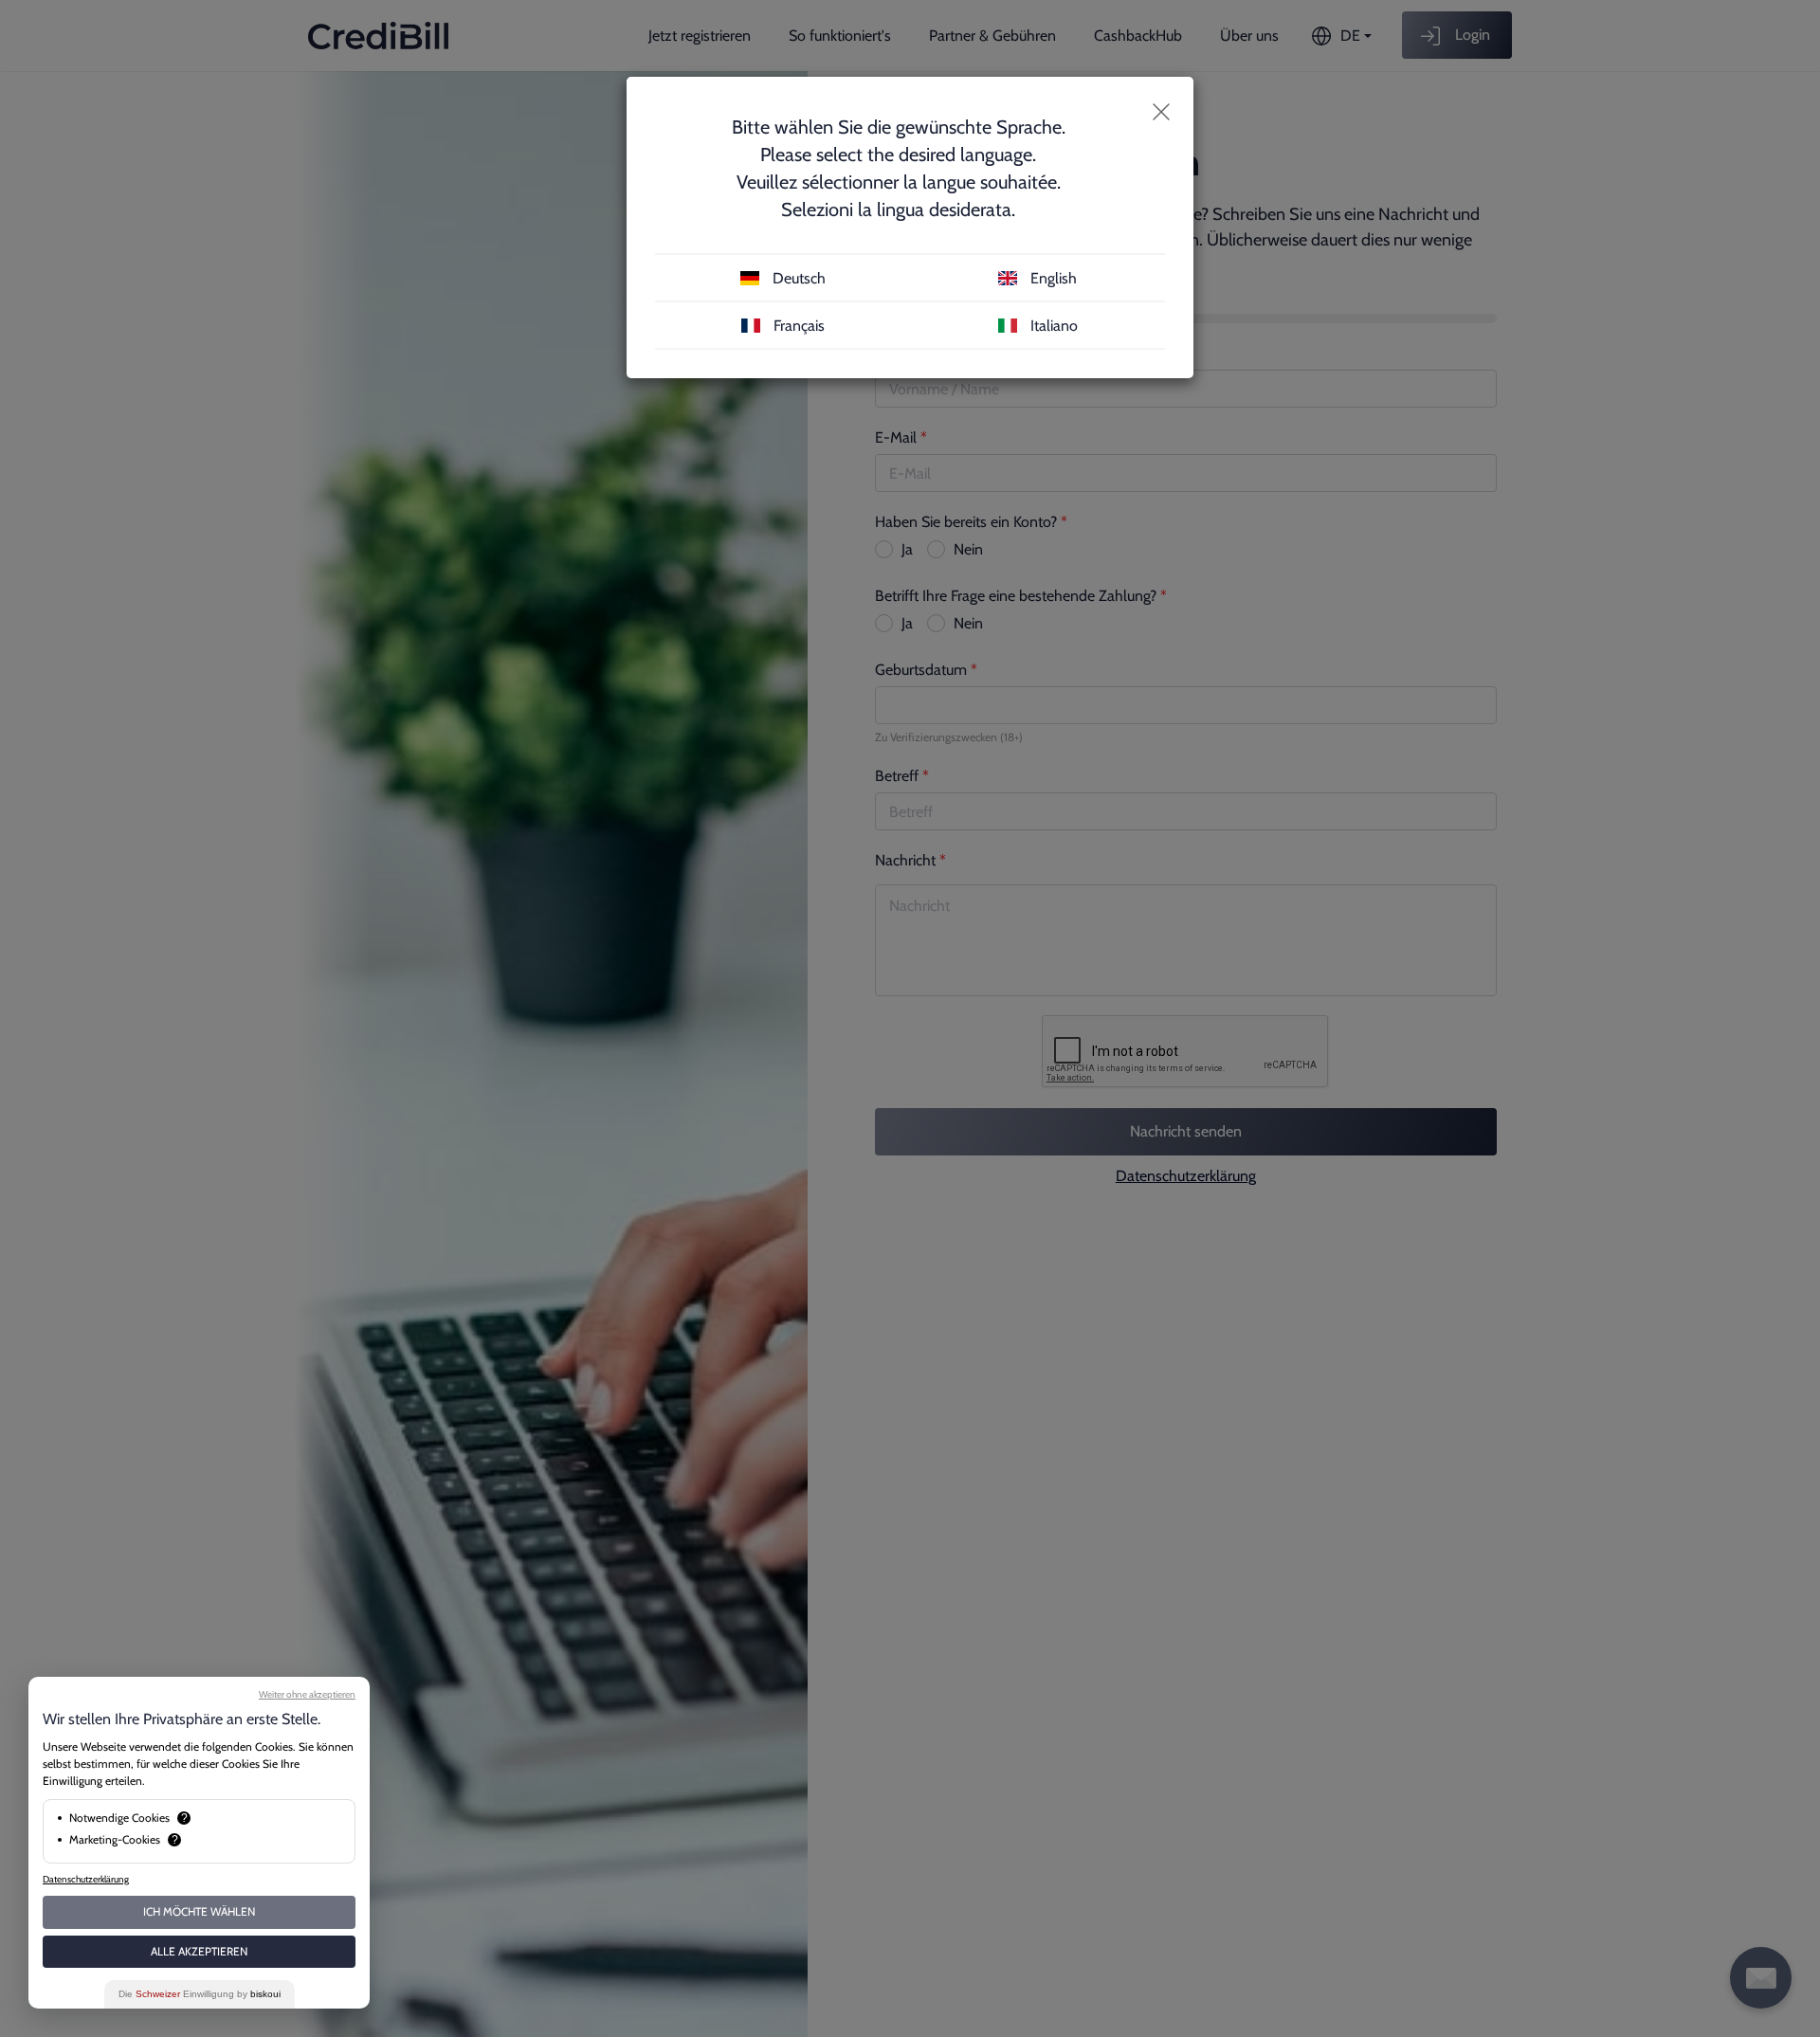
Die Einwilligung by (200, 1994)
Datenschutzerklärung (86, 1879)
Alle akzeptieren (199, 1951)
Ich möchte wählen (199, 1911)
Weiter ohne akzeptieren (307, 1694)
